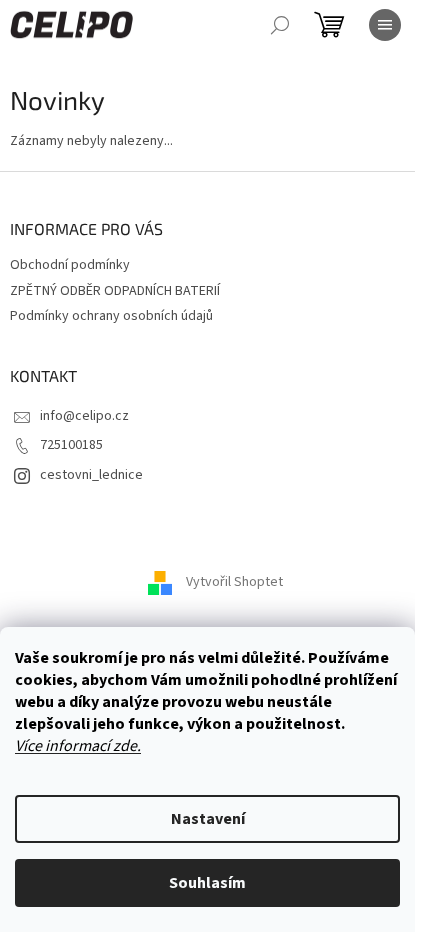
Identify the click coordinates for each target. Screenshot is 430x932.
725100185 (71, 445)
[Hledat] (280, 25)
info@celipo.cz (84, 416)
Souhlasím (207, 883)
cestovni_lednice (91, 475)
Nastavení (208, 819)
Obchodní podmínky (70, 265)
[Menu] (385, 25)
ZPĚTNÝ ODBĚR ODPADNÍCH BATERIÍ (115, 291)
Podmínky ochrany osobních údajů (111, 316)
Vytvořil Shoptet (234, 583)
